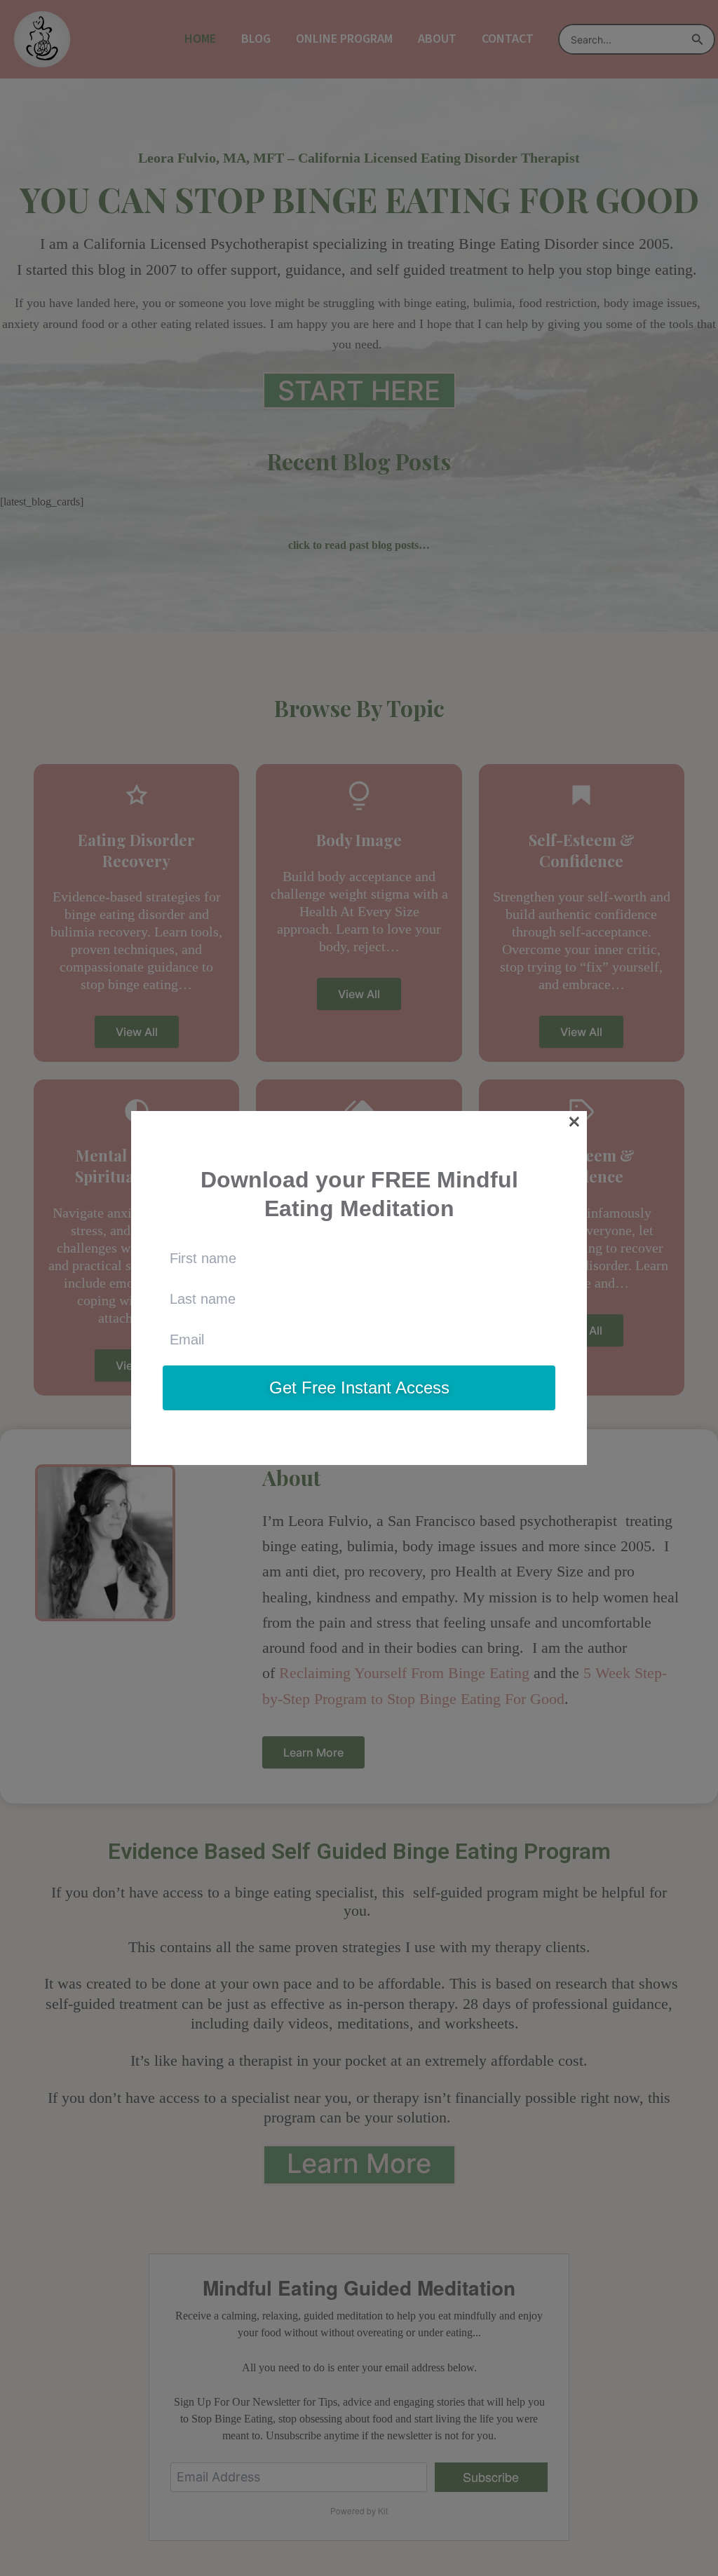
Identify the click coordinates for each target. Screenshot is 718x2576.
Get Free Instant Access (359, 1388)
